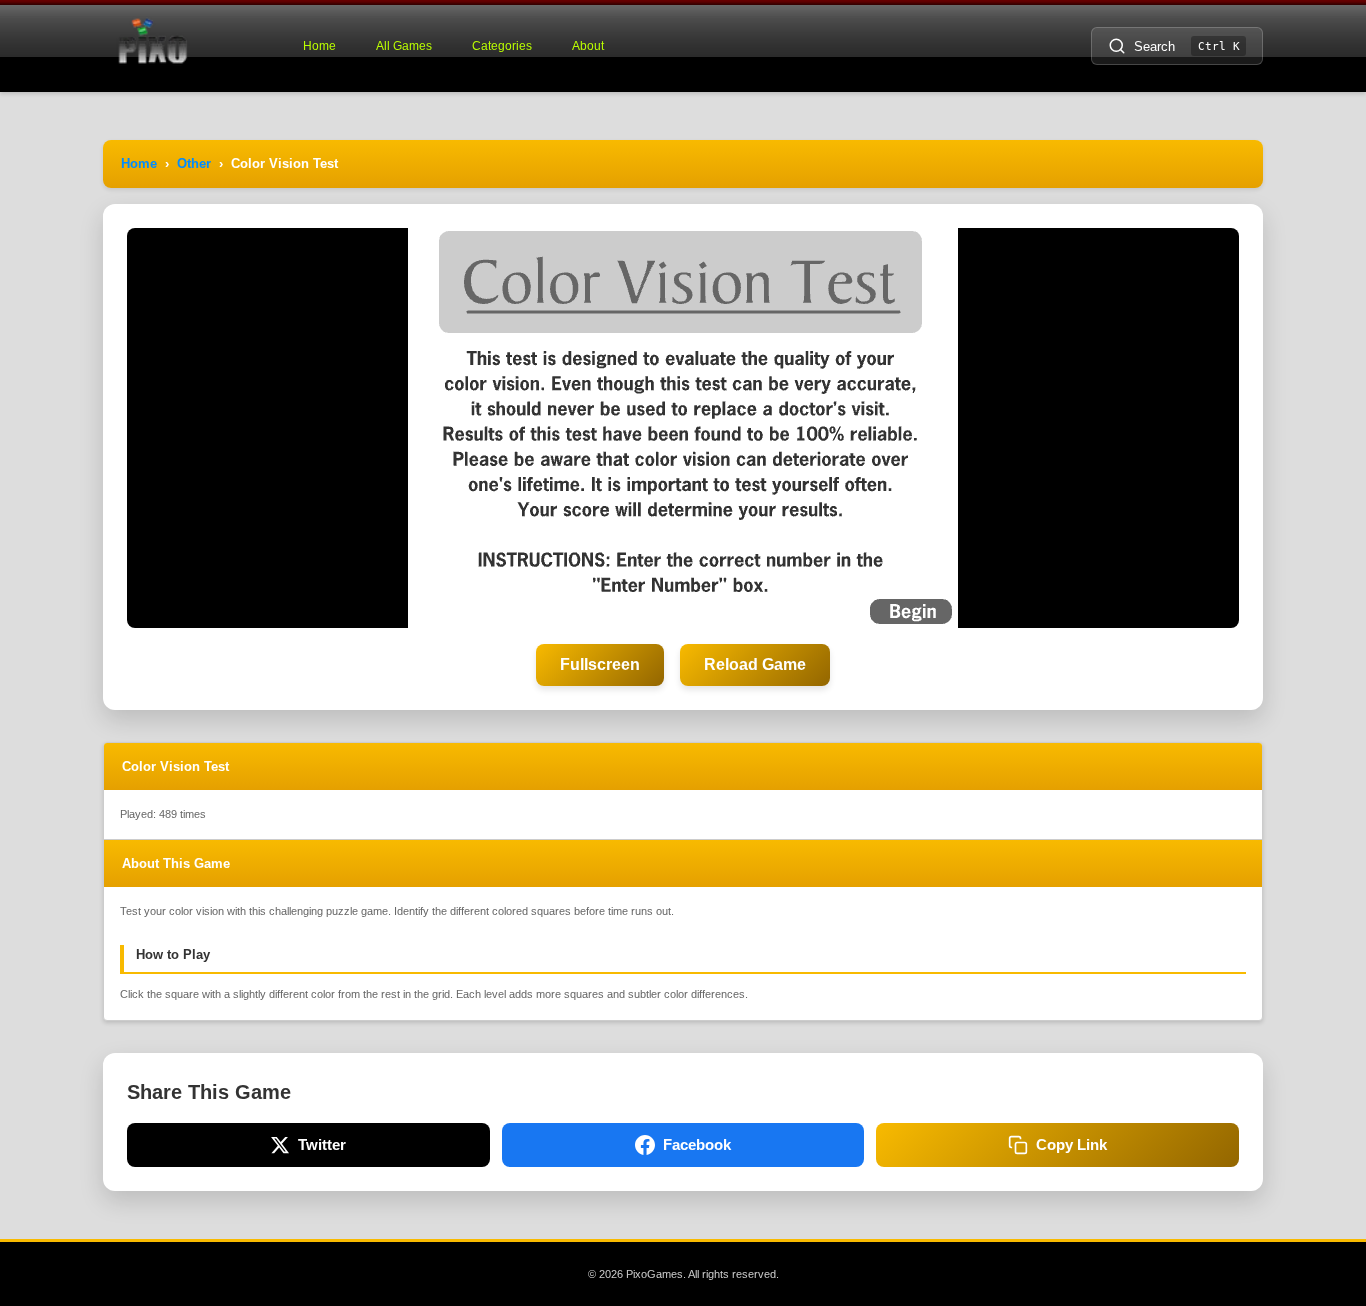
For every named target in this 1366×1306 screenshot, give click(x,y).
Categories (502, 46)
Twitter (322, 1144)
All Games (404, 46)
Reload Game (755, 664)
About (588, 46)
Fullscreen (600, 664)
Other (194, 163)
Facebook (697, 1144)
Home (319, 46)
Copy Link (1071, 1144)
